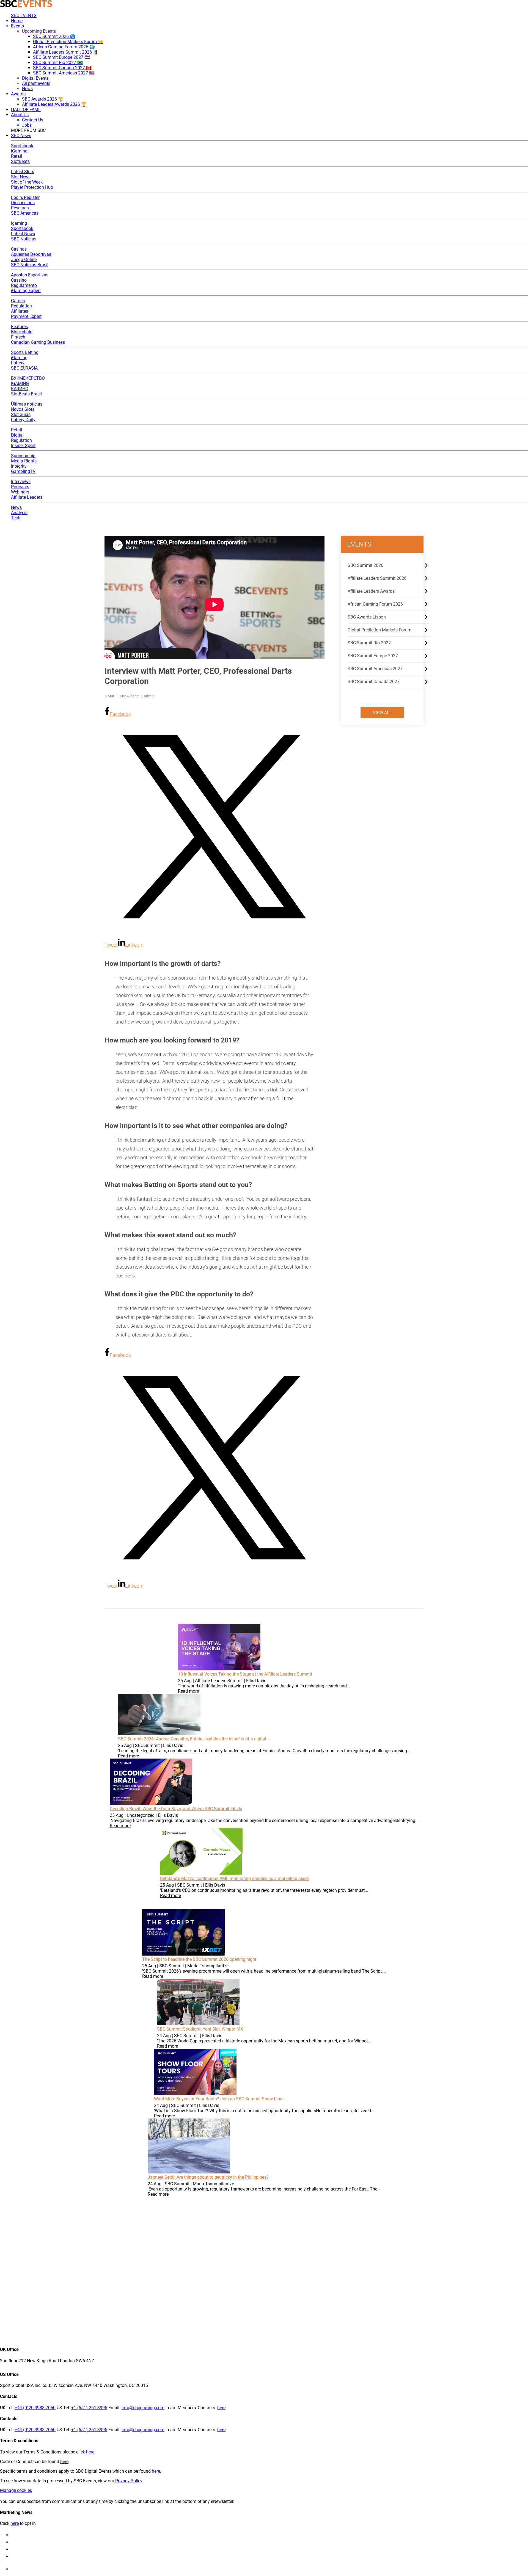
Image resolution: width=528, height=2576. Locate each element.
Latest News (23, 234)
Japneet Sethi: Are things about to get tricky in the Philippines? (208, 2177)
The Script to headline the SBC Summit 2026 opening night (199, 1959)
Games (18, 301)
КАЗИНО (20, 389)
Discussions (23, 203)
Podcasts (20, 487)
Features (19, 327)
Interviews (21, 482)
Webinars (20, 492)
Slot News (21, 177)
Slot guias (21, 414)
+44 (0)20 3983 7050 (35, 2408)
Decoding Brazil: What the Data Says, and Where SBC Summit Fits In (176, 1809)
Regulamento (24, 285)
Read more (188, 1691)
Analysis (19, 513)
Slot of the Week (27, 182)
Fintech (18, 337)
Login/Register (25, 197)
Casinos (19, 249)
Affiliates (20, 311)
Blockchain (22, 332)
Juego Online (24, 260)
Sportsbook (22, 146)
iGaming (19, 151)
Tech (16, 518)
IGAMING (20, 383)
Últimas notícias (27, 404)
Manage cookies (16, 2490)
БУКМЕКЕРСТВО (28, 378)
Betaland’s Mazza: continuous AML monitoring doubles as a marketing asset (234, 1878)
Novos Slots (23, 409)
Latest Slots (23, 172)
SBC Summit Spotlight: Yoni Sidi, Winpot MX (200, 2029)
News (16, 507)
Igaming (19, 223)
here (221, 2408)
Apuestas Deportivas (31, 254)
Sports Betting (25, 352)
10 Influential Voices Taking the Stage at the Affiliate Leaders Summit (245, 1674)
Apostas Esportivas (30, 275)
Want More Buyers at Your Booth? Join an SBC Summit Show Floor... (220, 2099)
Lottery (18, 363)
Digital (17, 435)
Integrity (19, 466)
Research (20, 208)
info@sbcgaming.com (143, 2408)
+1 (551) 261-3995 (89, 2408)
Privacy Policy (129, 2481)
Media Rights (24, 461)
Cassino (19, 280)
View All (382, 713)
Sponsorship (23, 456)
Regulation (21, 306)
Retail (16, 156)
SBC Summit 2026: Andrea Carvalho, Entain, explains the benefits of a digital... (194, 1739)
